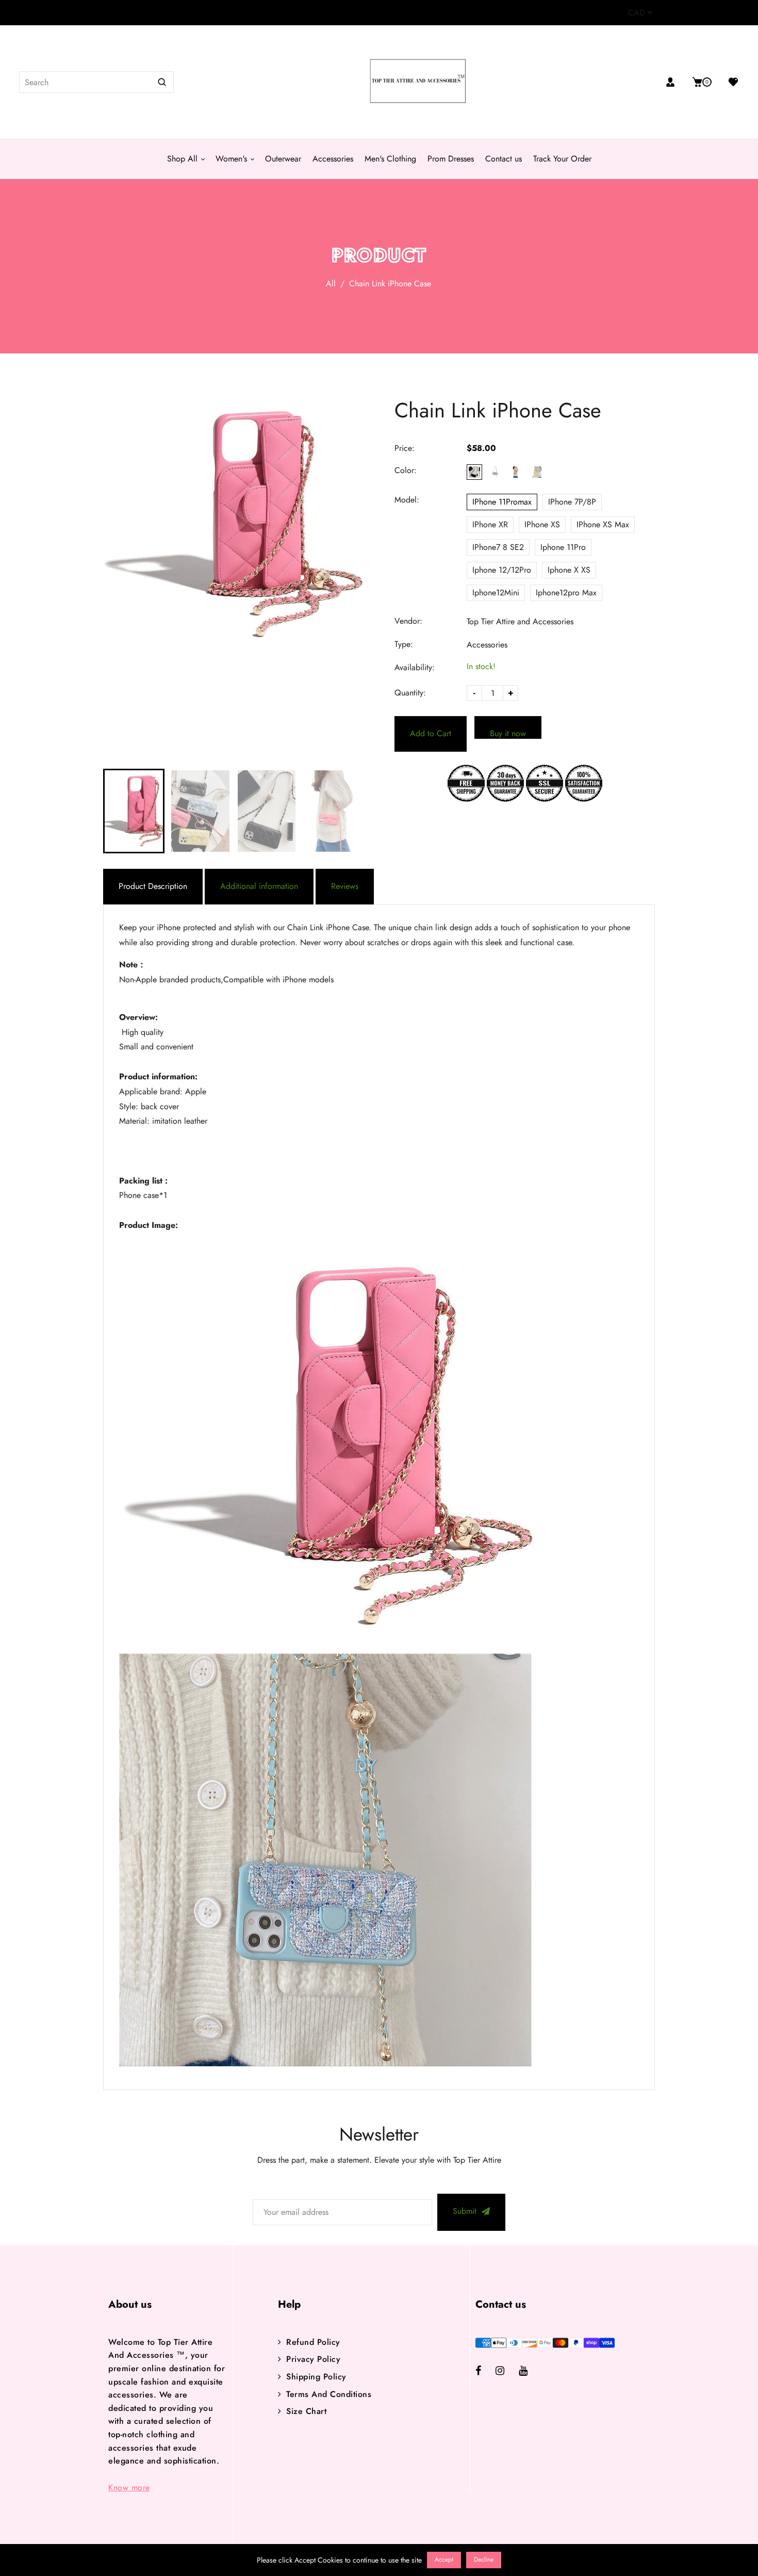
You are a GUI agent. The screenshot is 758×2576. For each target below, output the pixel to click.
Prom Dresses (451, 159)
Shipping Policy (316, 2377)
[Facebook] (485, 2371)
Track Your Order (562, 159)
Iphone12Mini (496, 593)
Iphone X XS (569, 570)
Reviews (345, 886)
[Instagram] (507, 2371)
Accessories (333, 159)
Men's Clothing (390, 159)
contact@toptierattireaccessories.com (169, 13)
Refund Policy (313, 2342)
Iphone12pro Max (566, 593)
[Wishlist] (729, 82)
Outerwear (283, 159)
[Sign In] (674, 82)
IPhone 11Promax (502, 502)
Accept (444, 2559)
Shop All (184, 159)
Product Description (153, 886)
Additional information (259, 886)
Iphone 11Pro (563, 547)
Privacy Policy (313, 2359)
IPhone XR (490, 524)
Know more (129, 2488)
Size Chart (306, 2411)
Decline (484, 2559)
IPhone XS (542, 524)
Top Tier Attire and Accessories (520, 621)
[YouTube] (530, 2371)
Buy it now (508, 733)
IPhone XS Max (603, 524)
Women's (233, 159)
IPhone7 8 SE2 (498, 547)
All (331, 283)
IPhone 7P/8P (572, 502)
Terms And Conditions (329, 2394)
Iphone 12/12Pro (502, 570)
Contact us (504, 159)
